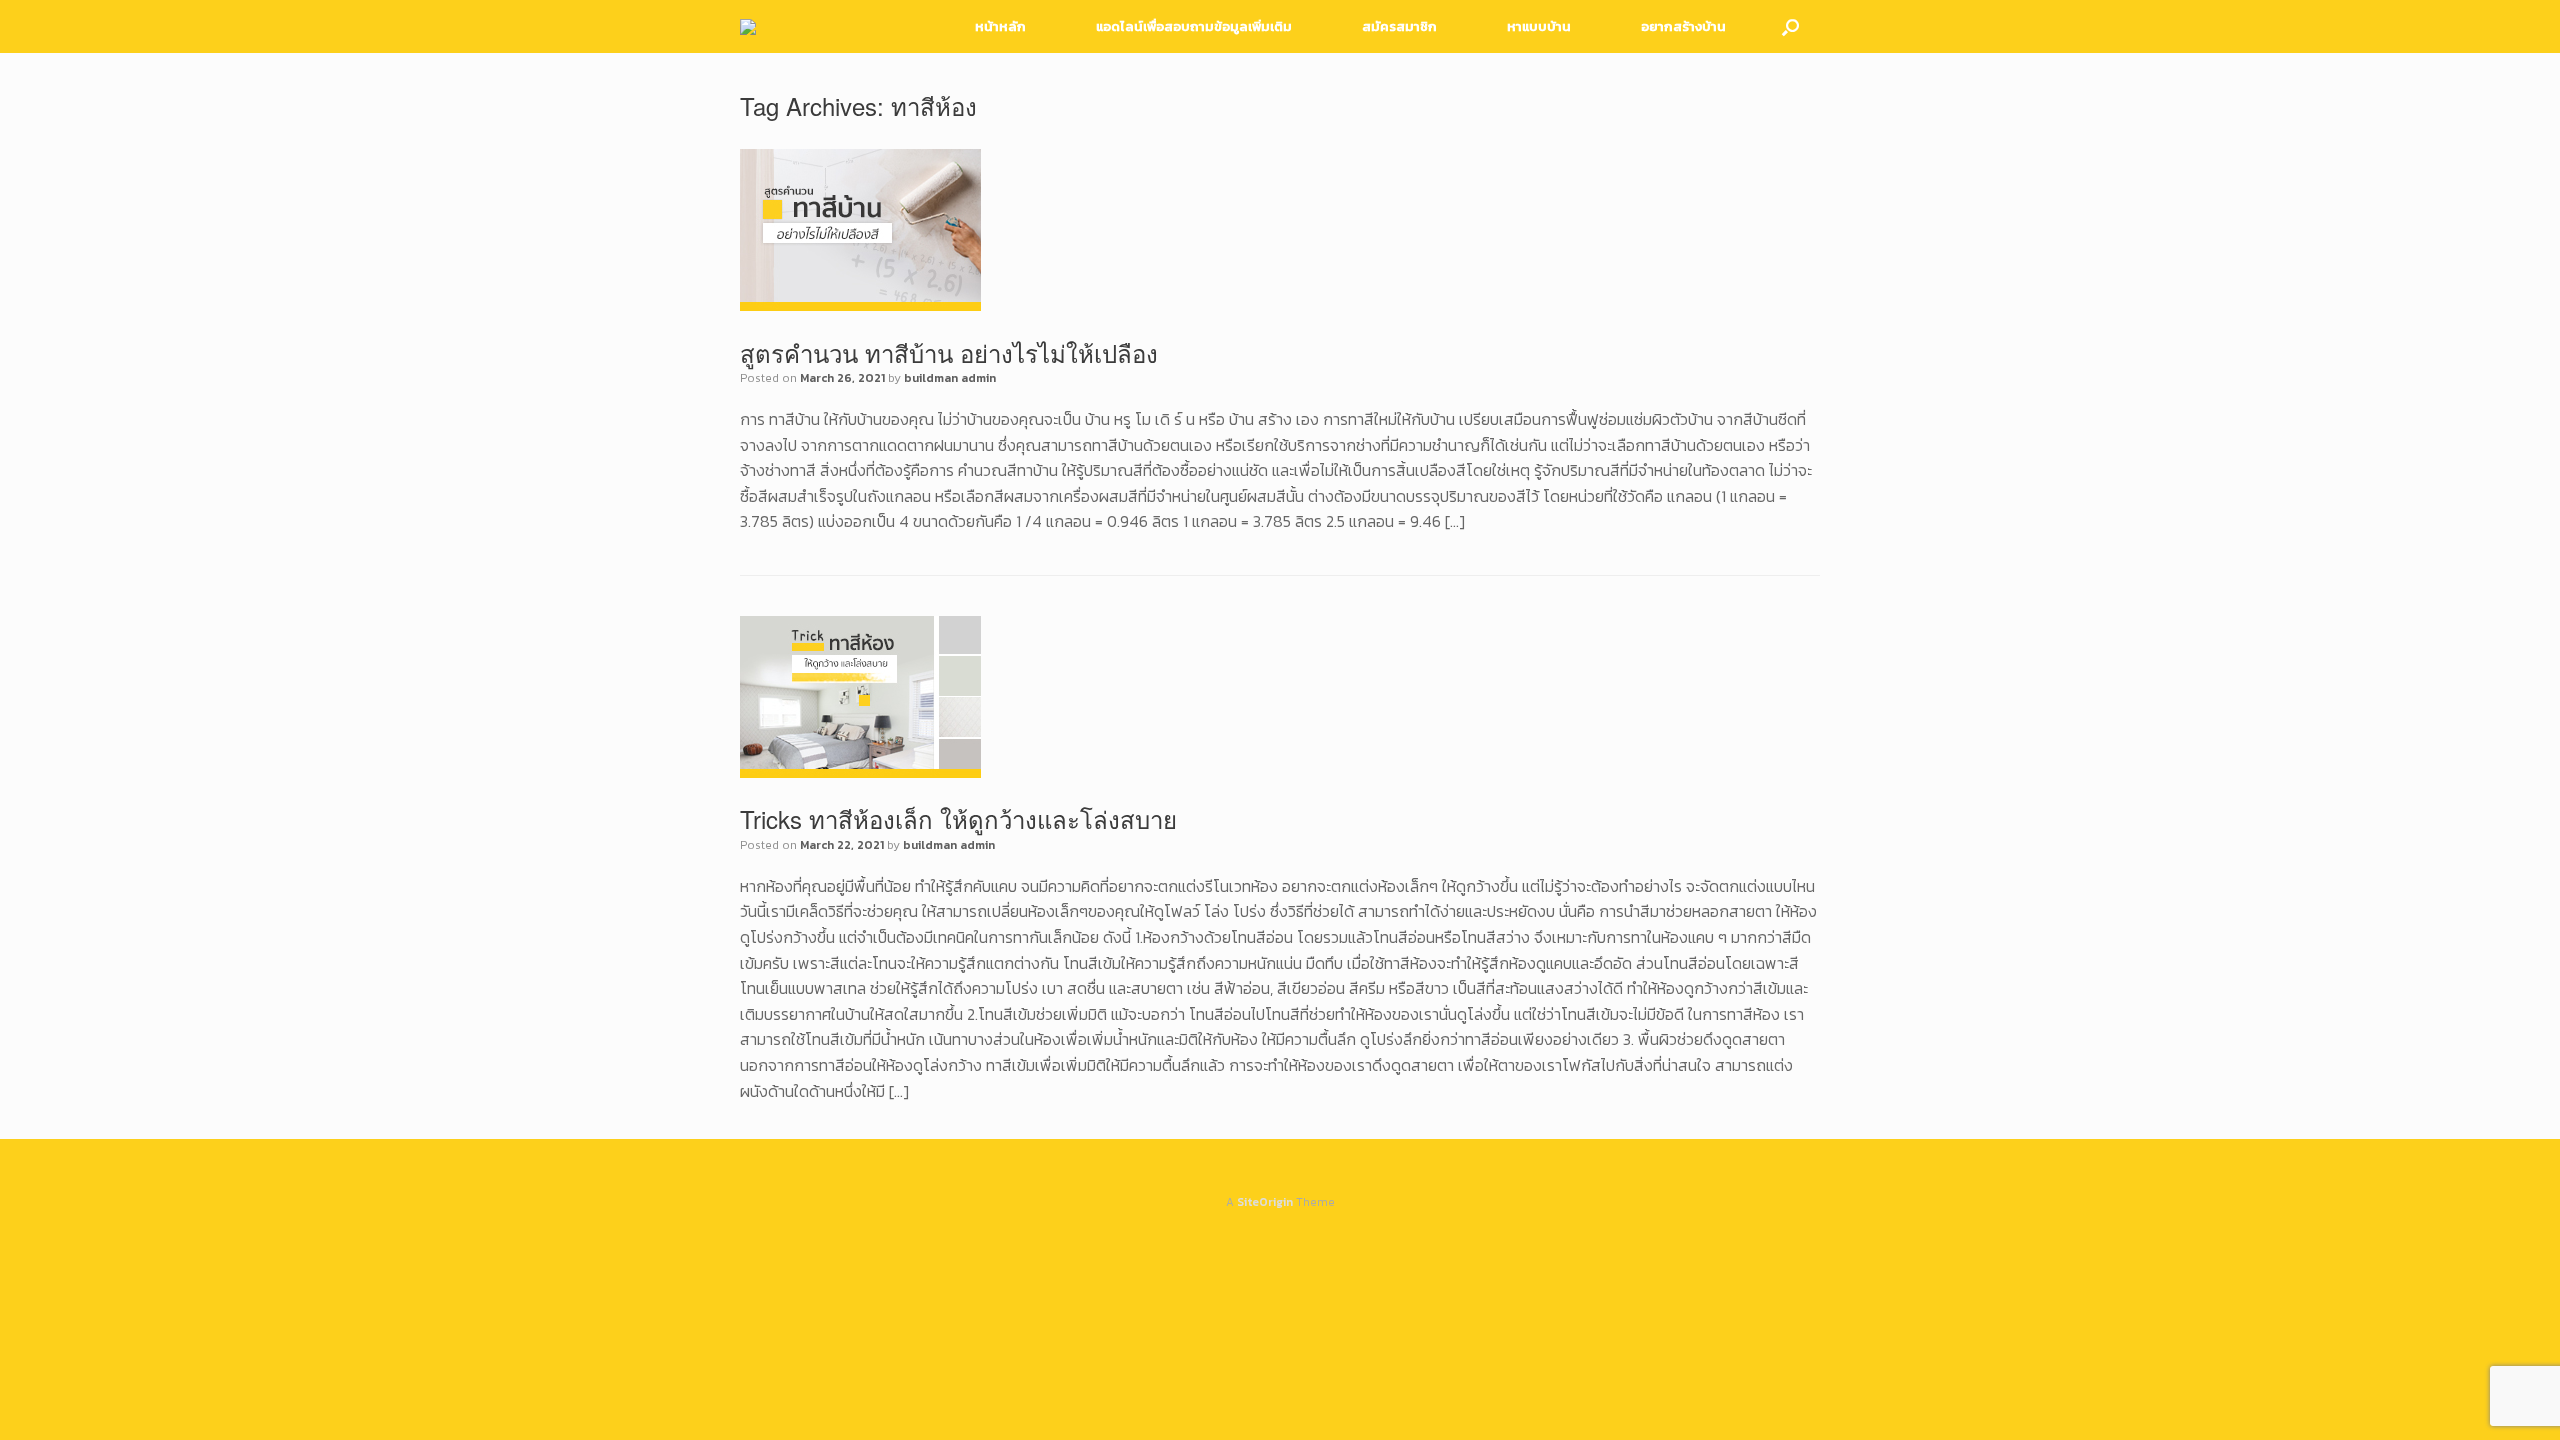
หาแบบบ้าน (1539, 26)
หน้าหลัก (1000, 26)
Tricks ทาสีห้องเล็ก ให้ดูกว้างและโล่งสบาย (958, 818)
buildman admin (950, 378)
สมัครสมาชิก (1399, 26)
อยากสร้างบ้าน (1683, 26)
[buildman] (748, 27)
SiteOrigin (1265, 1202)
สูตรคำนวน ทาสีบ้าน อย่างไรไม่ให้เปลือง (949, 352)
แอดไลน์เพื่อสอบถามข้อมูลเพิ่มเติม (1194, 26)
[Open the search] (1790, 26)
